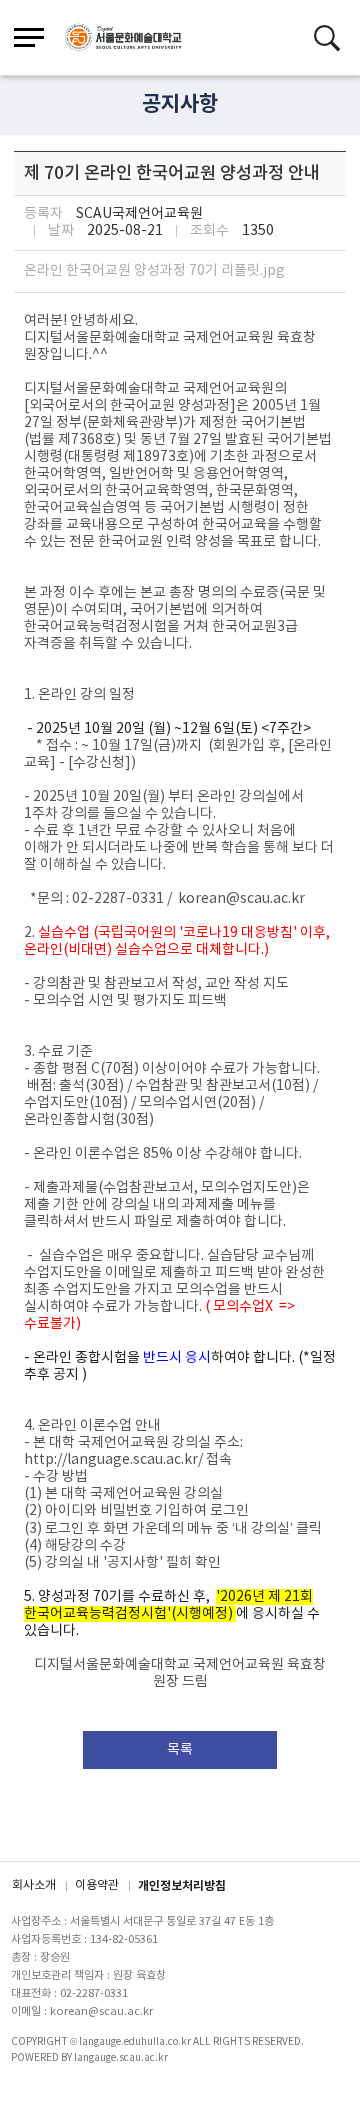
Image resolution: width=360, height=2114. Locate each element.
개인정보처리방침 (182, 1886)
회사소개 (34, 1885)
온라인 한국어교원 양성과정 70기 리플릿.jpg (154, 271)
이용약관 (97, 1885)
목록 (180, 1750)
